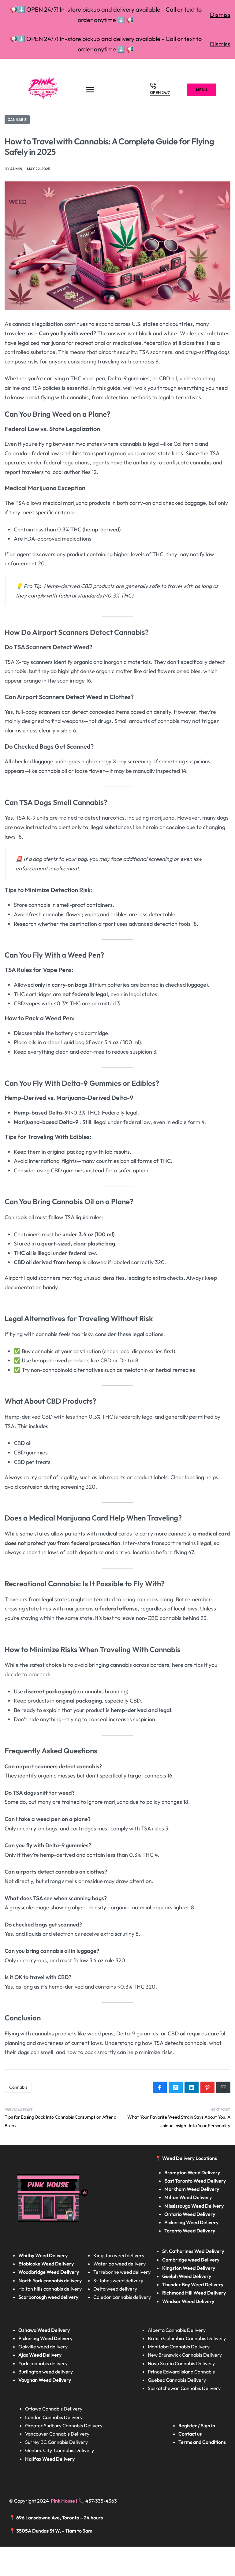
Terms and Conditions (202, 2442)
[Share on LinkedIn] (192, 2087)
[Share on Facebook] (160, 2087)
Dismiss (220, 15)
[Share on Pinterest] (207, 2087)
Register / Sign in (197, 2425)
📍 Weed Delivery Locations (187, 2158)
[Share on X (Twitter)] (176, 2087)
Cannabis (17, 119)
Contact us (190, 2434)
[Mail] (223, 2087)
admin (16, 169)
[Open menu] (90, 90)
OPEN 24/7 (160, 93)
